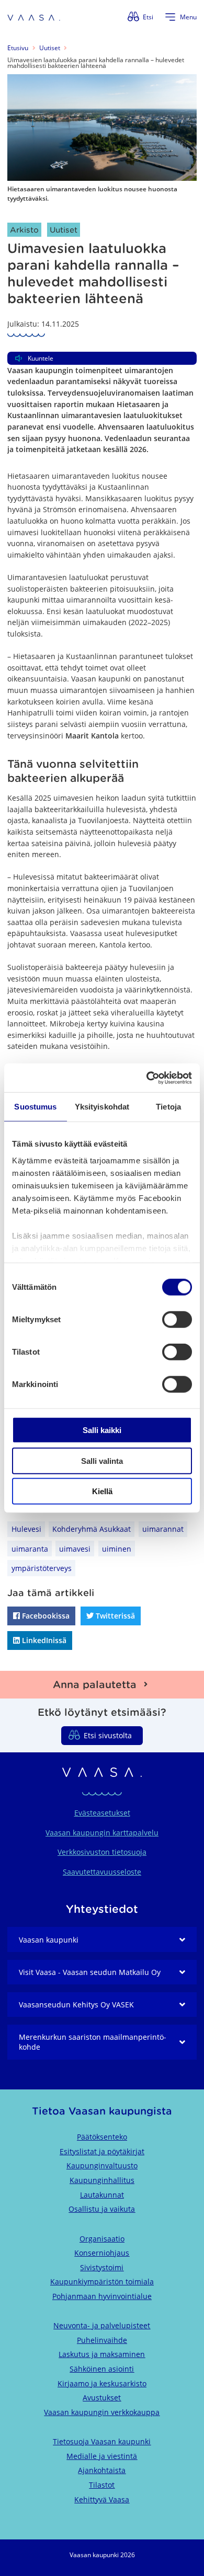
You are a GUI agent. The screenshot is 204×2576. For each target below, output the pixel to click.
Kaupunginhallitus (102, 2180)
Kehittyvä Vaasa (102, 2499)
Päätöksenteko (102, 2137)
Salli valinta (102, 1460)
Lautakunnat (102, 2195)
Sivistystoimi (102, 2267)
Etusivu (18, 48)
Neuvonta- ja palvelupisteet (102, 2325)
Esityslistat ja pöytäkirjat (102, 2151)
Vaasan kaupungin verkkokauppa (102, 2412)
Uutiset (50, 48)
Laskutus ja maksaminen (102, 2354)
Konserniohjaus (102, 2253)
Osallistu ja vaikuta (102, 2209)
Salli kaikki (102, 1430)
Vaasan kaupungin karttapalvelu (102, 1833)
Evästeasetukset (102, 1813)
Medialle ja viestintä (102, 2456)
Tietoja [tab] (168, 1107)
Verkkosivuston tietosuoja (102, 1852)
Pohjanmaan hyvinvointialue (102, 2296)
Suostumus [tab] (35, 1107)
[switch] (177, 1320)
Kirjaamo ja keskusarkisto (102, 2383)
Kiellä (102, 1491)
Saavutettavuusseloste (102, 1872)
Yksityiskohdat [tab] (102, 1107)
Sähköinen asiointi (102, 2369)
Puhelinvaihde (102, 2340)
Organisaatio (102, 2239)
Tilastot (102, 2485)
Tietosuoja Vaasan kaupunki (102, 2441)
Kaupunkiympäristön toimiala (102, 2282)
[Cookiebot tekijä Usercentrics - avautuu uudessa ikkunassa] (147, 1078)
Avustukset (102, 2398)
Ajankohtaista (102, 2470)
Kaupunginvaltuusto (102, 2165)
